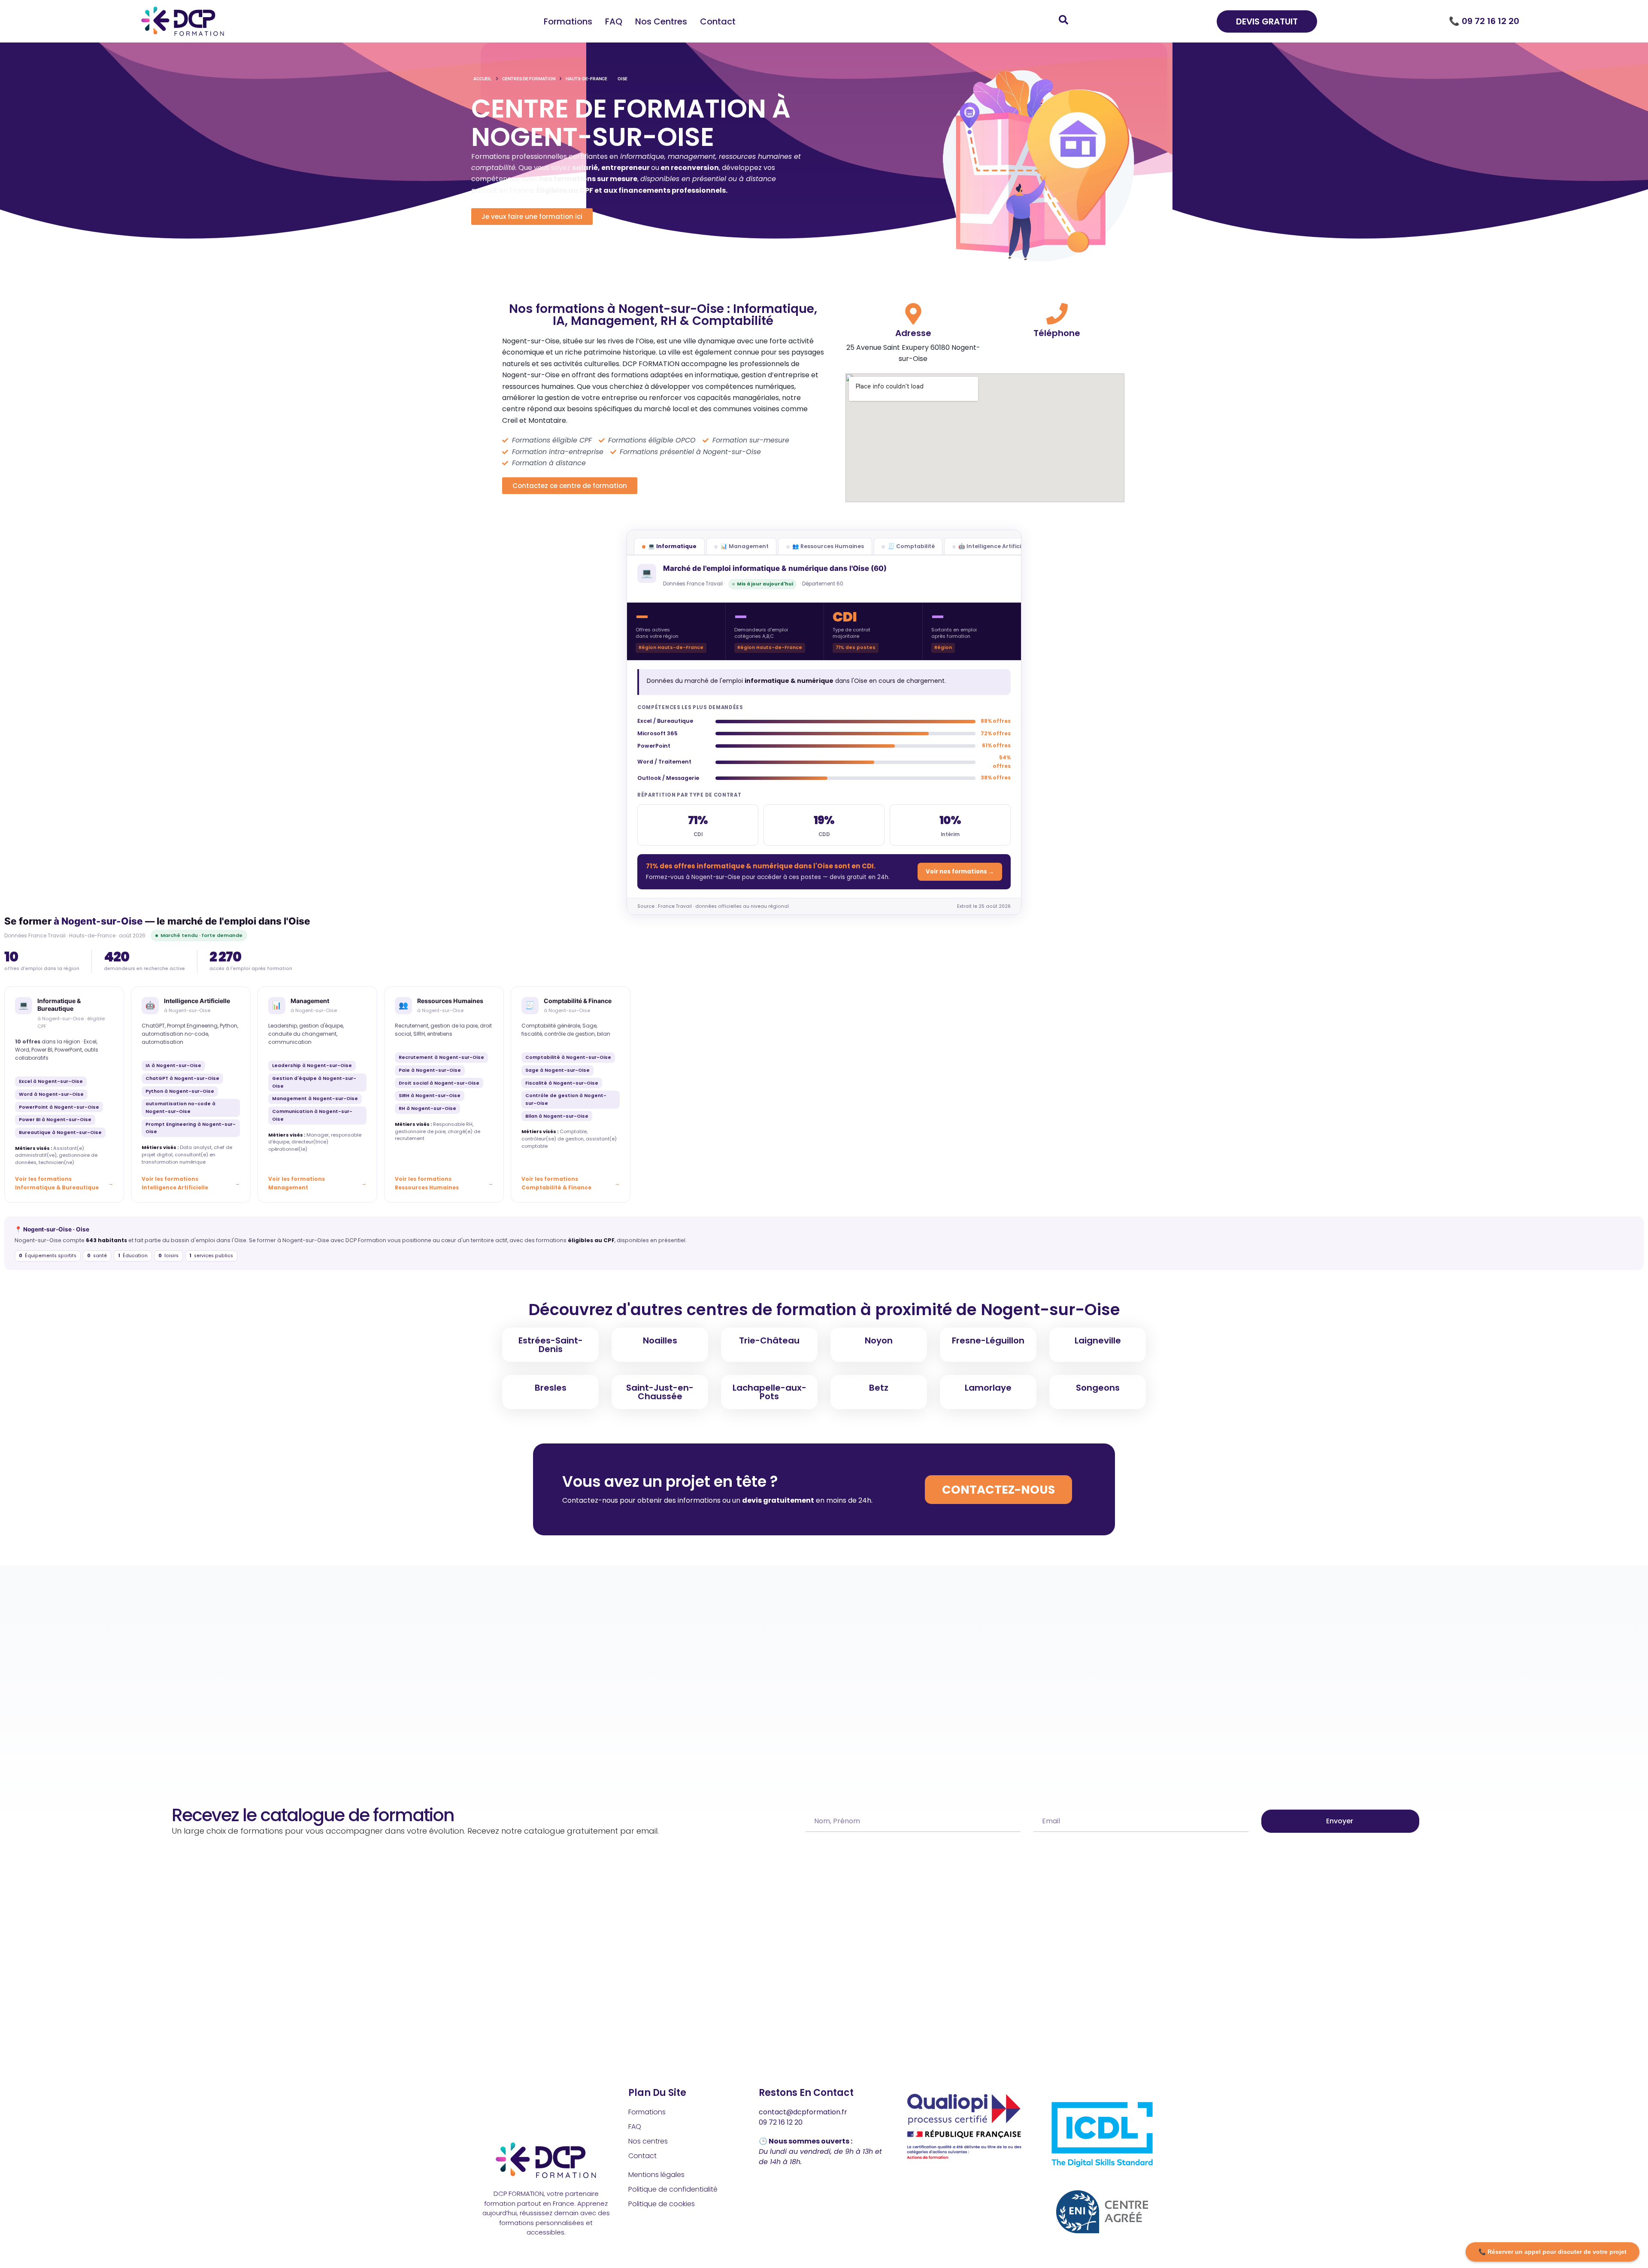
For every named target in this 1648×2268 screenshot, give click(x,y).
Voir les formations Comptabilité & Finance (556, 1183)
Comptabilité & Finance (578, 1001)
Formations (568, 21)
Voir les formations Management (297, 1183)
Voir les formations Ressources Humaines (427, 1183)
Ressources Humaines (450, 1001)
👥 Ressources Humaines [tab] (828, 546)
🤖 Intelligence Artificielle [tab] (995, 546)
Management (310, 1001)
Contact (718, 21)
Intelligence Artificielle (197, 1001)
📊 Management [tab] (745, 546)
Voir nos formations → (960, 872)
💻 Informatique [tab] (672, 546)
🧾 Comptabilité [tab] (911, 546)
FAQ (614, 21)
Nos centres (661, 21)
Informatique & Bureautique (59, 1005)
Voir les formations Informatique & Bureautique (57, 1183)
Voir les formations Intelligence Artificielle (175, 1183)
